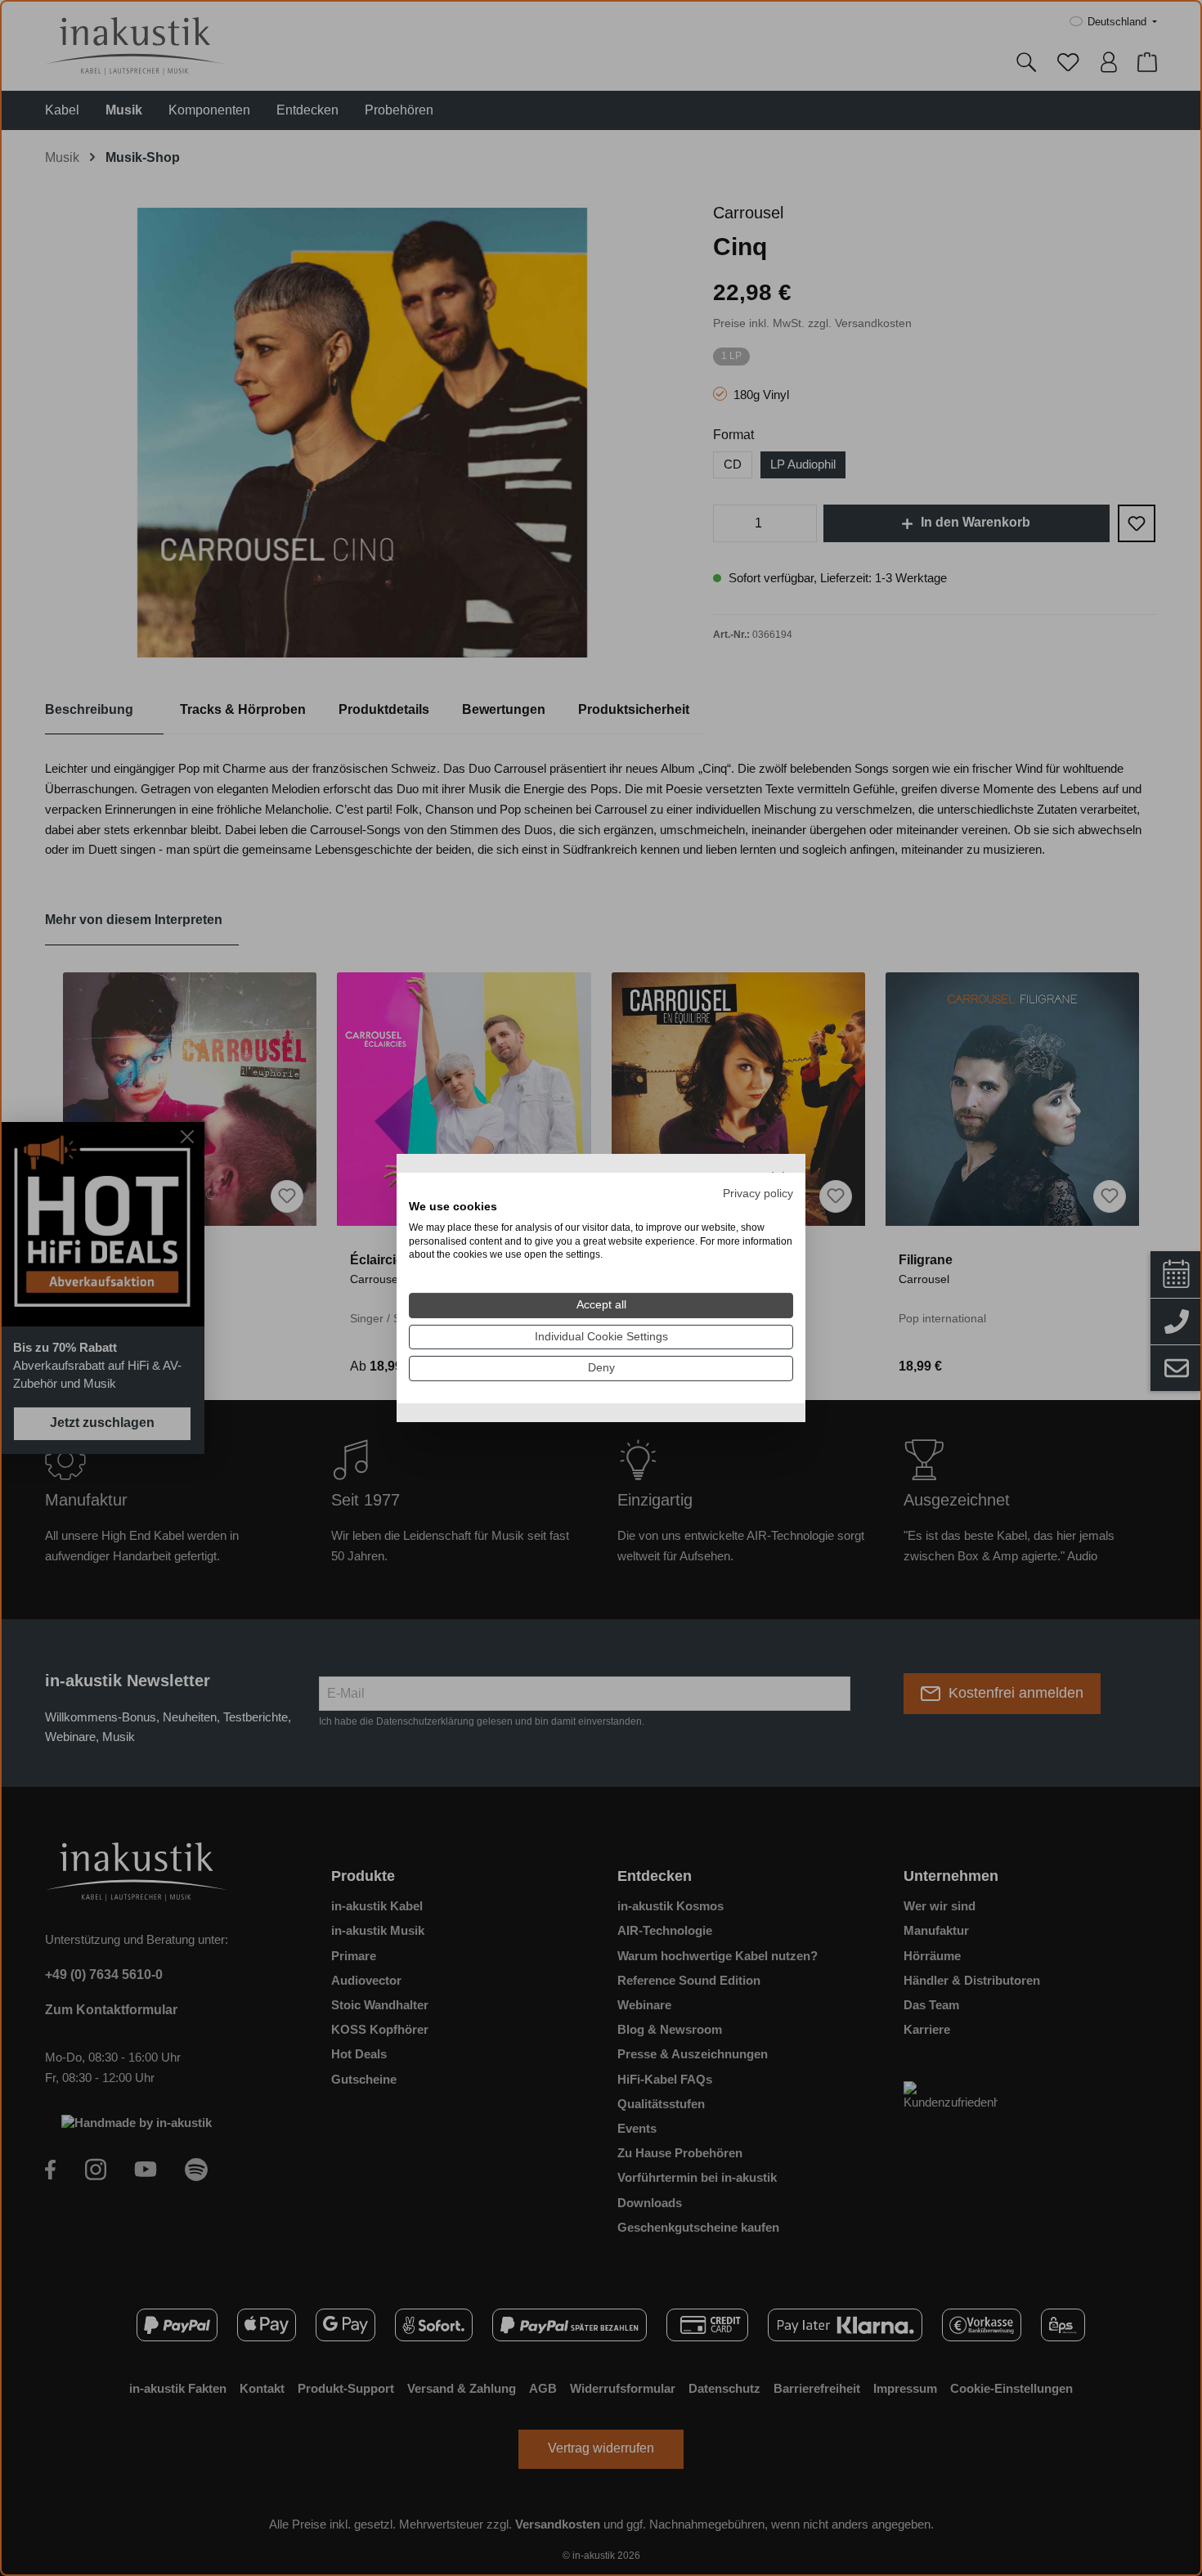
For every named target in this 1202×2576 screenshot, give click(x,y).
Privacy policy (758, 1194)
